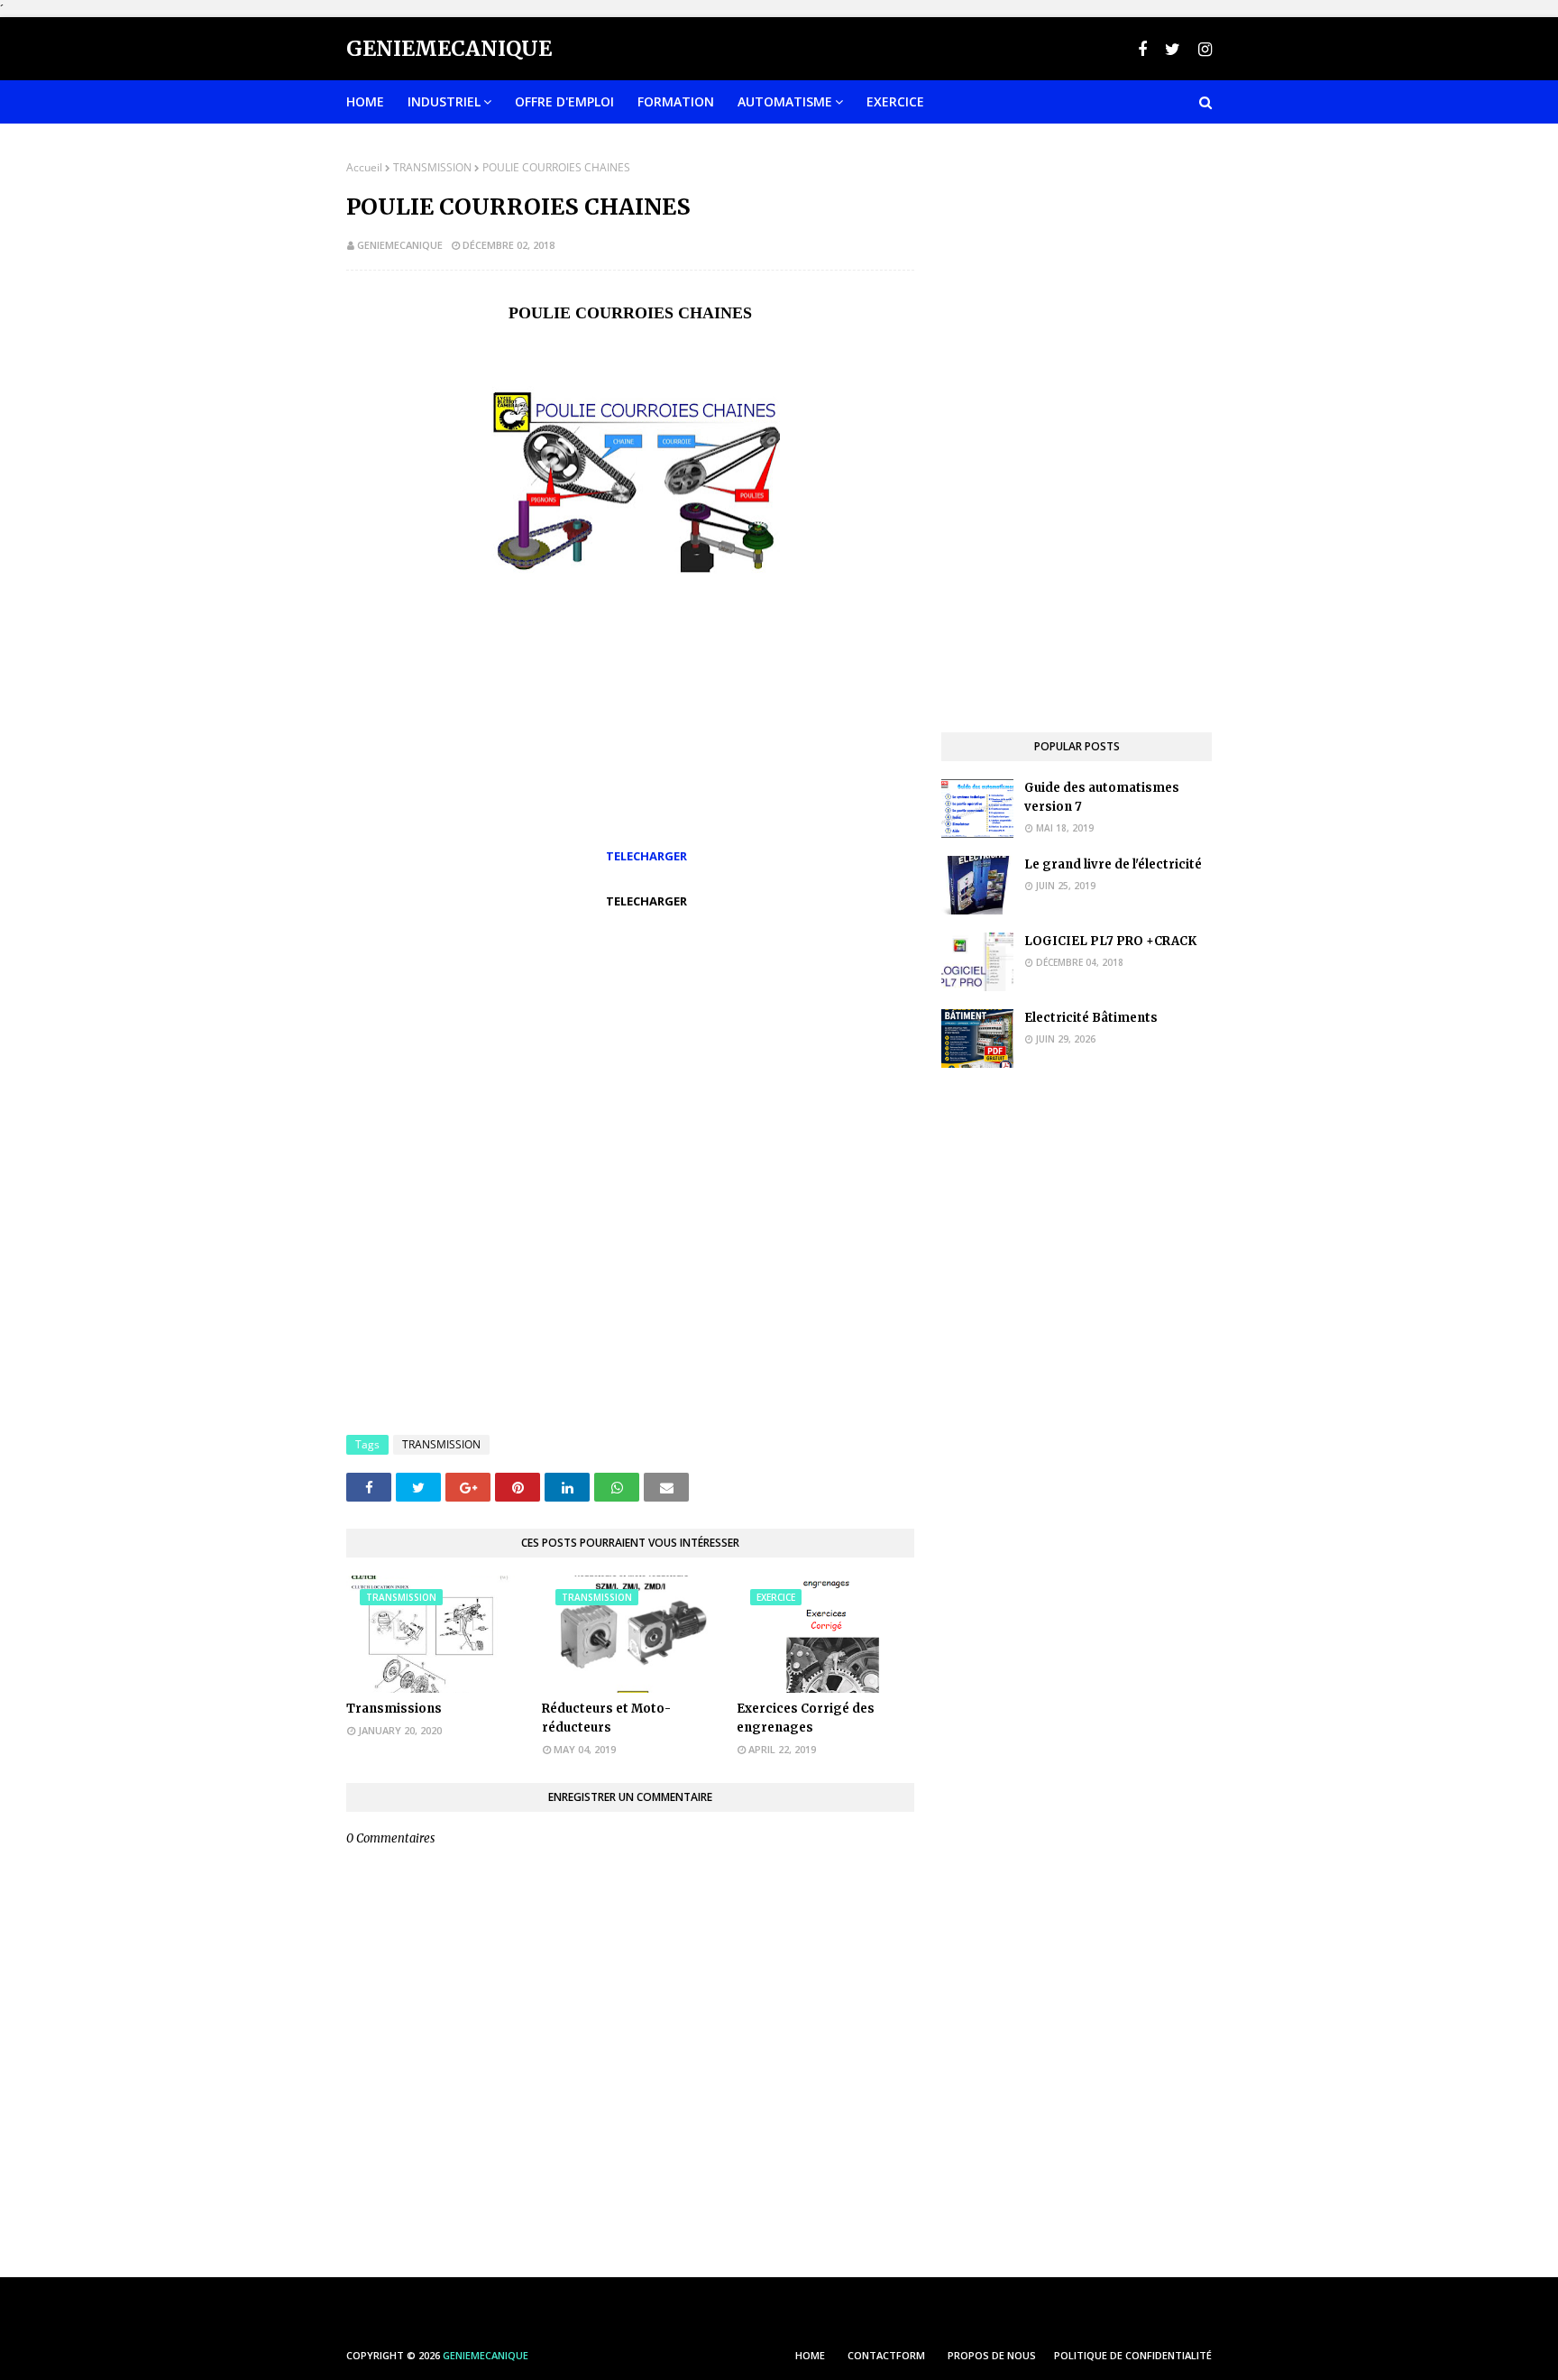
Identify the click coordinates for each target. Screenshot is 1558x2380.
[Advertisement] (630, 1038)
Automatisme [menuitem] (785, 101)
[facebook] (1142, 49)
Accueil (364, 167)
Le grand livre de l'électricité (1113, 864)
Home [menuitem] (365, 101)
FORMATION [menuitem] (676, 101)
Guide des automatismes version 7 (1102, 797)
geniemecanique (400, 245)
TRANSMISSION (432, 167)
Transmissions (394, 1709)
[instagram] (1203, 49)
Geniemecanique (449, 48)
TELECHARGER (646, 856)
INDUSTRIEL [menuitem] (444, 101)
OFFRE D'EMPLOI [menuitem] (564, 101)
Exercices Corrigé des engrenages (806, 1718)
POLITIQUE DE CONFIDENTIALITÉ (1133, 2355)
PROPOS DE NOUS (992, 2355)
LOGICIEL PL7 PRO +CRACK (1110, 941)
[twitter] (1173, 49)
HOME (810, 2355)
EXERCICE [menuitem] (895, 101)
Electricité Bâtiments (1091, 1018)
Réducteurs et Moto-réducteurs (606, 1718)
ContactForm (886, 2355)
